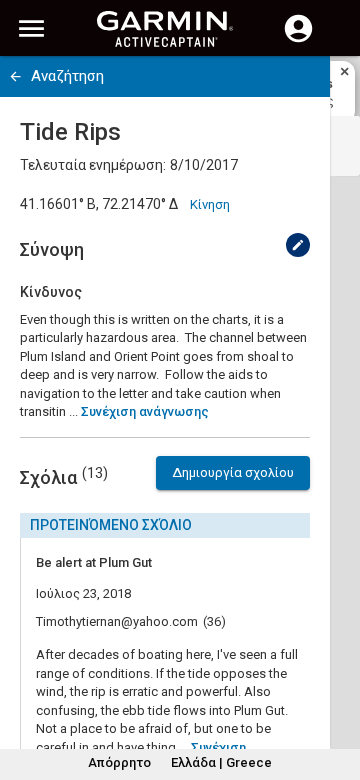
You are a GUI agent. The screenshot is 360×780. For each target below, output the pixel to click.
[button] (335, 689)
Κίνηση (210, 204)
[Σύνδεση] (298, 40)
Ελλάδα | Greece (221, 762)
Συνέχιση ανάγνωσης (145, 411)
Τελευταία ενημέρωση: (93, 165)
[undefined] (298, 245)
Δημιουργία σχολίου (233, 472)
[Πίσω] (15, 76)
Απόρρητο (119, 762)
